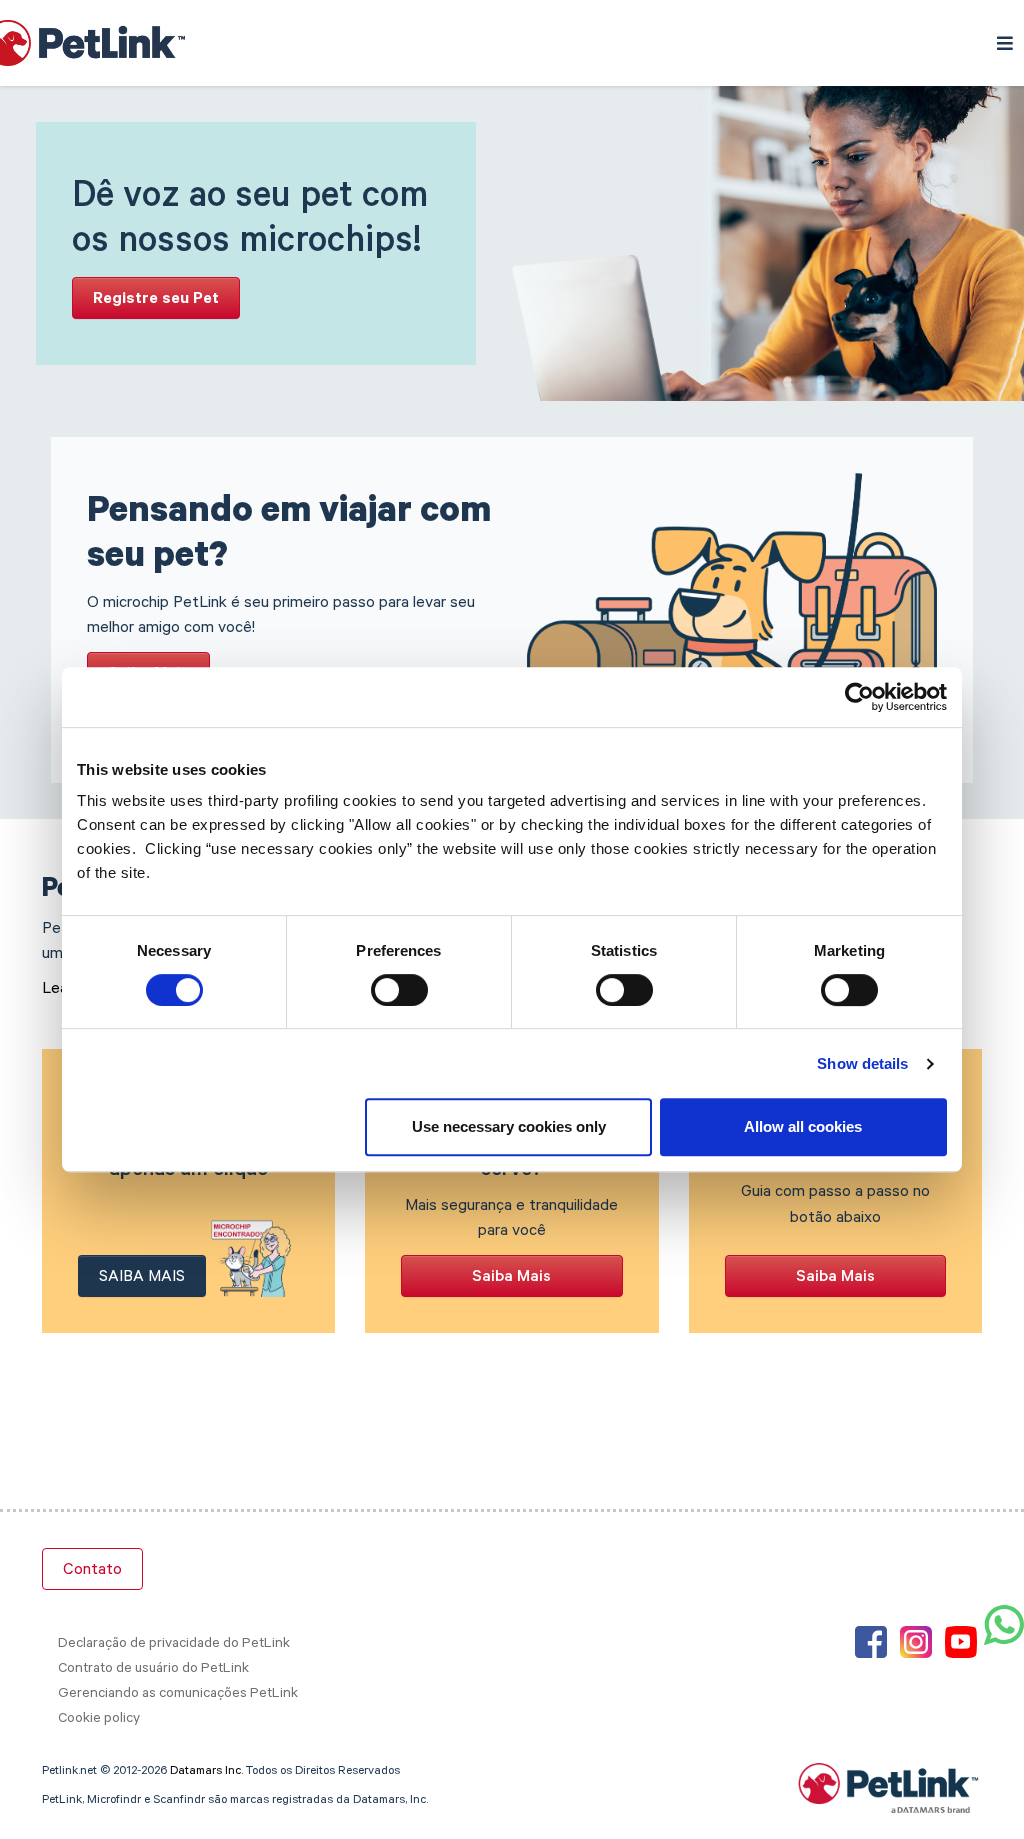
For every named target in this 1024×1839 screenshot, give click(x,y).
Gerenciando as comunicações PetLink (178, 1695)
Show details (862, 1063)
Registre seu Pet (156, 300)
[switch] (399, 990)
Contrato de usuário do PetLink (153, 1670)
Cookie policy (99, 1720)
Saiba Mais (142, 1278)
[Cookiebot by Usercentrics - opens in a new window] (859, 697)
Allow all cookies (803, 1126)
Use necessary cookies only (509, 1126)
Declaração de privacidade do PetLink (174, 1645)
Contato (92, 1571)
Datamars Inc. (206, 1772)
